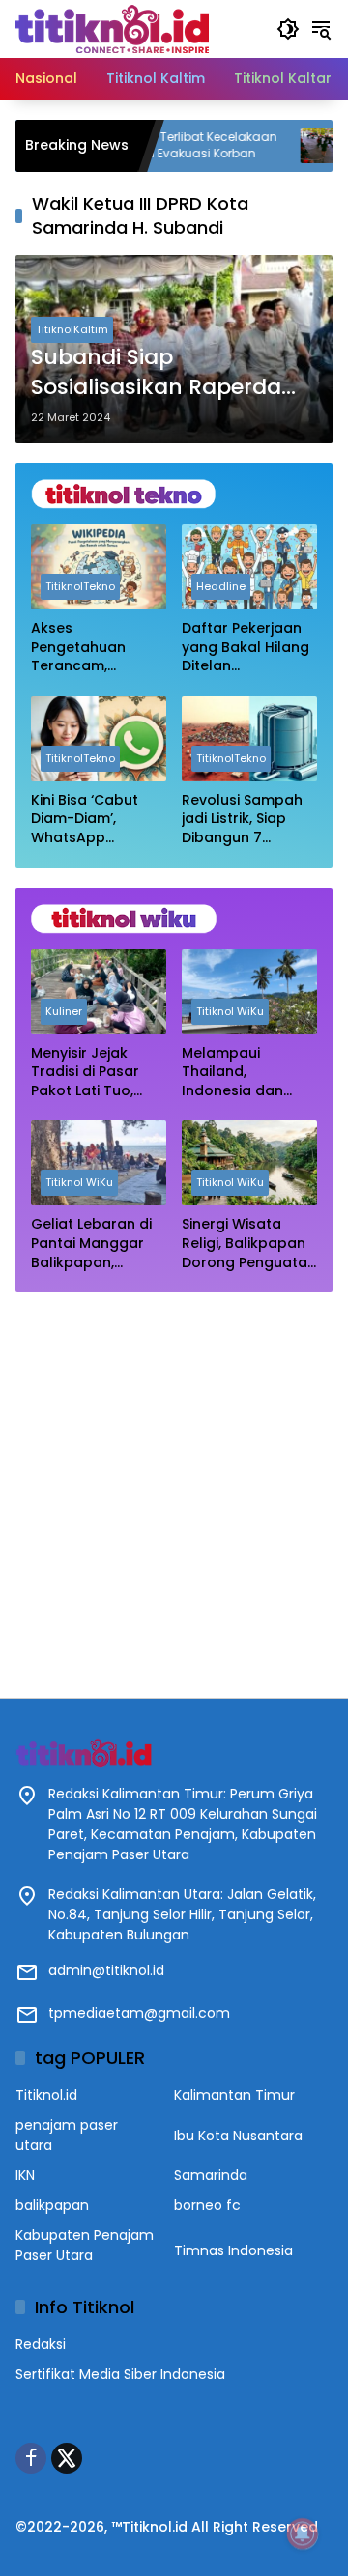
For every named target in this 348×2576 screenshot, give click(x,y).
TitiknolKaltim (72, 329)
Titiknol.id (46, 2095)
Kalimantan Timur (234, 2095)
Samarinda (211, 2175)
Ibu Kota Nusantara (238, 2136)
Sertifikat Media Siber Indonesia (120, 2374)
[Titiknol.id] (112, 28)
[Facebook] (31, 2458)
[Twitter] (67, 2458)
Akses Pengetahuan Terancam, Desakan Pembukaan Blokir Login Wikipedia (94, 648)
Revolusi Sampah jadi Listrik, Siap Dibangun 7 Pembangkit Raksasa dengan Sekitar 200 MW (242, 820)
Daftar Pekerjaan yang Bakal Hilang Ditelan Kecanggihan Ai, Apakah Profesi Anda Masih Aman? (249, 648)
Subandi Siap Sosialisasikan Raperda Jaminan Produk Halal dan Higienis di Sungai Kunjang (156, 373)
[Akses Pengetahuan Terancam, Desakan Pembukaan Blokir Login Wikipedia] (99, 567)
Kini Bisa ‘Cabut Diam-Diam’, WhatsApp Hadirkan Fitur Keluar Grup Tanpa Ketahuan (99, 820)
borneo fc (207, 2205)
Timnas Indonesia (233, 2250)
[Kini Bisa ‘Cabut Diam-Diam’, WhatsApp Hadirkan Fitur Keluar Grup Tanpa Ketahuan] (99, 739)
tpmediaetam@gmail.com (139, 2013)
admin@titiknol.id (106, 1970)
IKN (25, 2175)
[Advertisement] (174, 1486)
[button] (288, 29)
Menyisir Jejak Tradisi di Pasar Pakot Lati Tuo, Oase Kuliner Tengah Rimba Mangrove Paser (88, 1073)
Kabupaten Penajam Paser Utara (85, 2245)
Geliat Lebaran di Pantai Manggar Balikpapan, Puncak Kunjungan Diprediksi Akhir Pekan (96, 1244)
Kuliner (64, 1011)
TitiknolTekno (80, 586)
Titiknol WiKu (230, 1011)
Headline (221, 586)
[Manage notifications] (303, 2534)
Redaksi (41, 2344)
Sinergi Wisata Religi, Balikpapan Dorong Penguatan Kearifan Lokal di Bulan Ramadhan (249, 1244)
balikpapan (52, 2205)
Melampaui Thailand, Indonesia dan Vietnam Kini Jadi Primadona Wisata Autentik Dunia (247, 1073)
